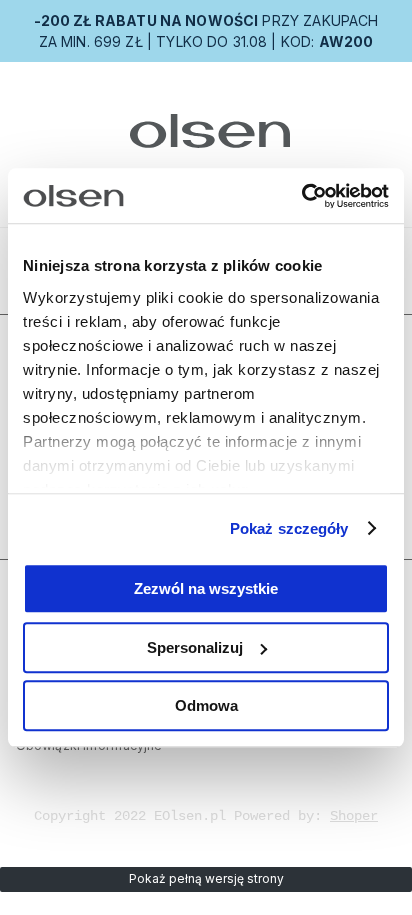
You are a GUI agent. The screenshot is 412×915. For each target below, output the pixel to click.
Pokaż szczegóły (289, 528)
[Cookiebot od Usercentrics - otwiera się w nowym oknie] (301, 196)
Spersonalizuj (195, 647)
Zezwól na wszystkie (206, 588)
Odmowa (206, 705)
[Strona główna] (206, 131)
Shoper (354, 816)
